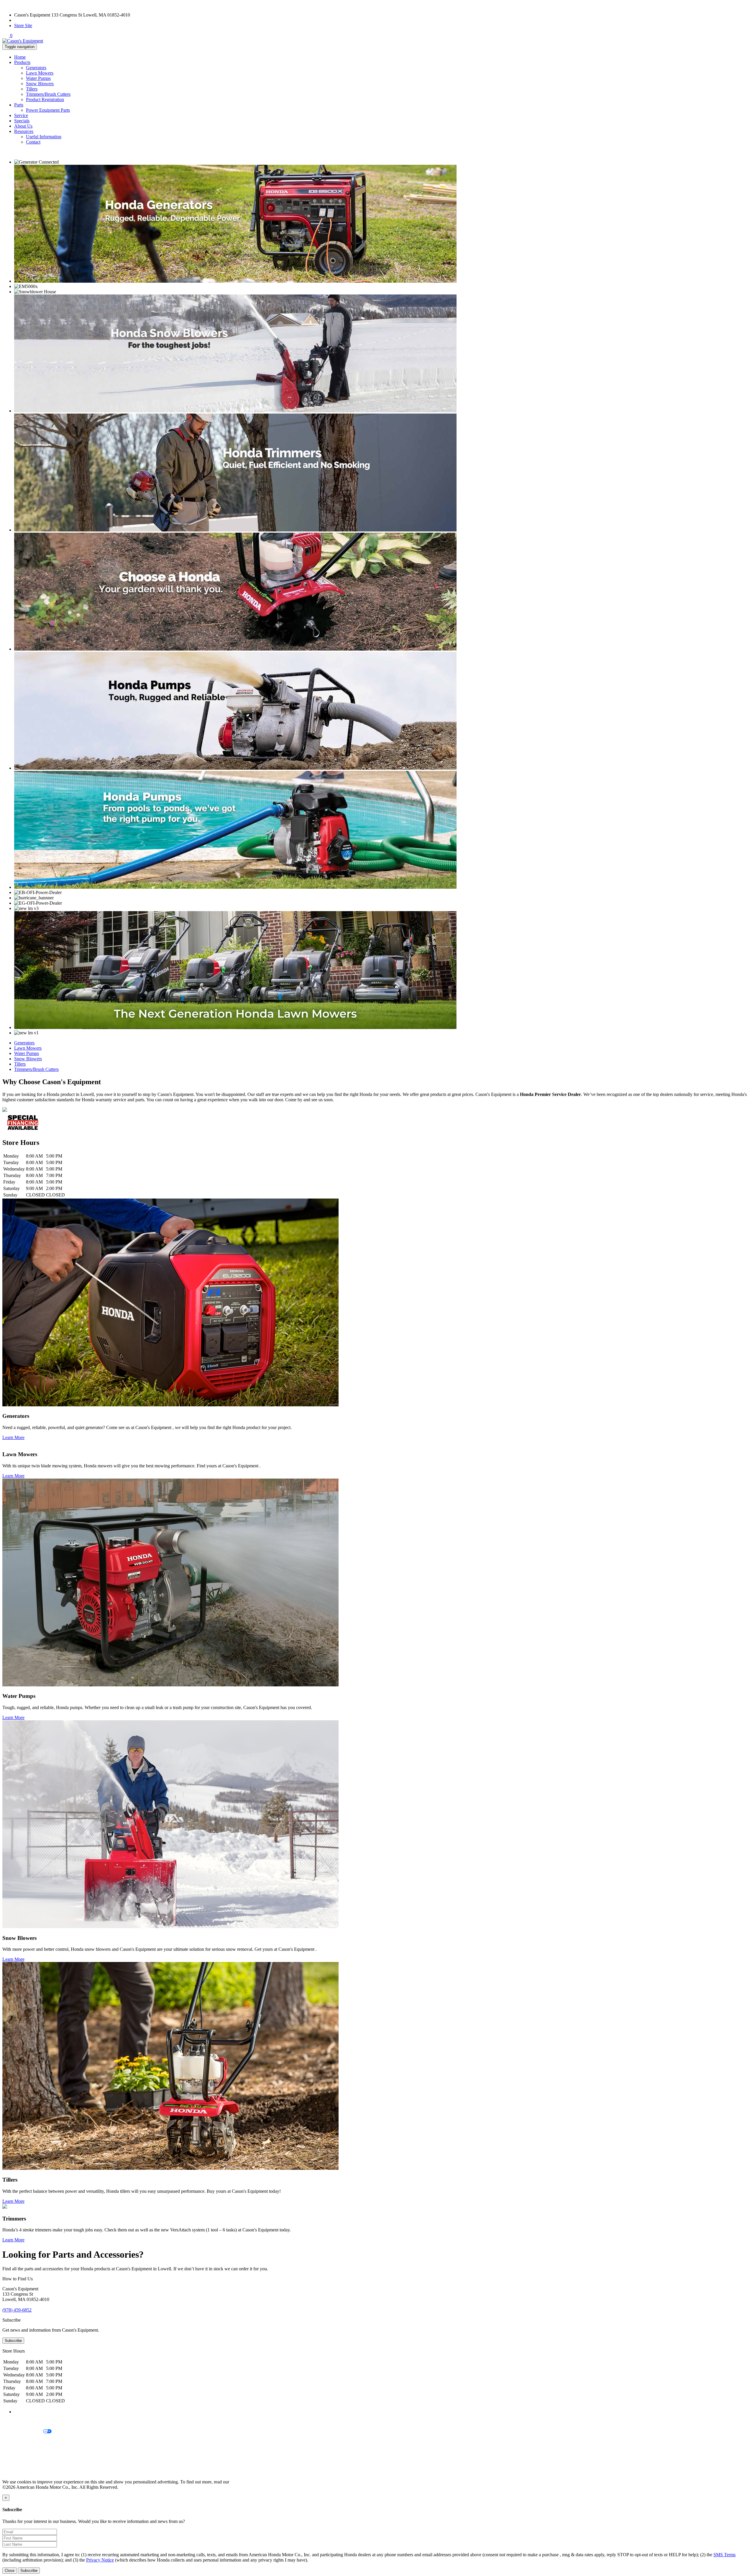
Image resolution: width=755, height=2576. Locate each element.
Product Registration (45, 99)
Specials (22, 121)
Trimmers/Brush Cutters (48, 94)
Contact (33, 142)
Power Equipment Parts (48, 110)
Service (21, 115)
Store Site (23, 25)
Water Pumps (38, 78)
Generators (36, 68)
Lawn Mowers (40, 73)
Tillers (32, 89)
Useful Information (44, 137)
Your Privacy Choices (23, 2432)
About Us (23, 126)
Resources (24, 131)
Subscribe (13, 2341)
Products (22, 62)
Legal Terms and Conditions (29, 2442)
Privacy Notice (16, 2422)
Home (20, 57)
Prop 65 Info (14, 2462)
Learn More (13, 1437)
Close (10, 2571)
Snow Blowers (40, 84)
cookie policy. (243, 2482)
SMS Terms (13, 2452)
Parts (19, 105)
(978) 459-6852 (29, 20)
